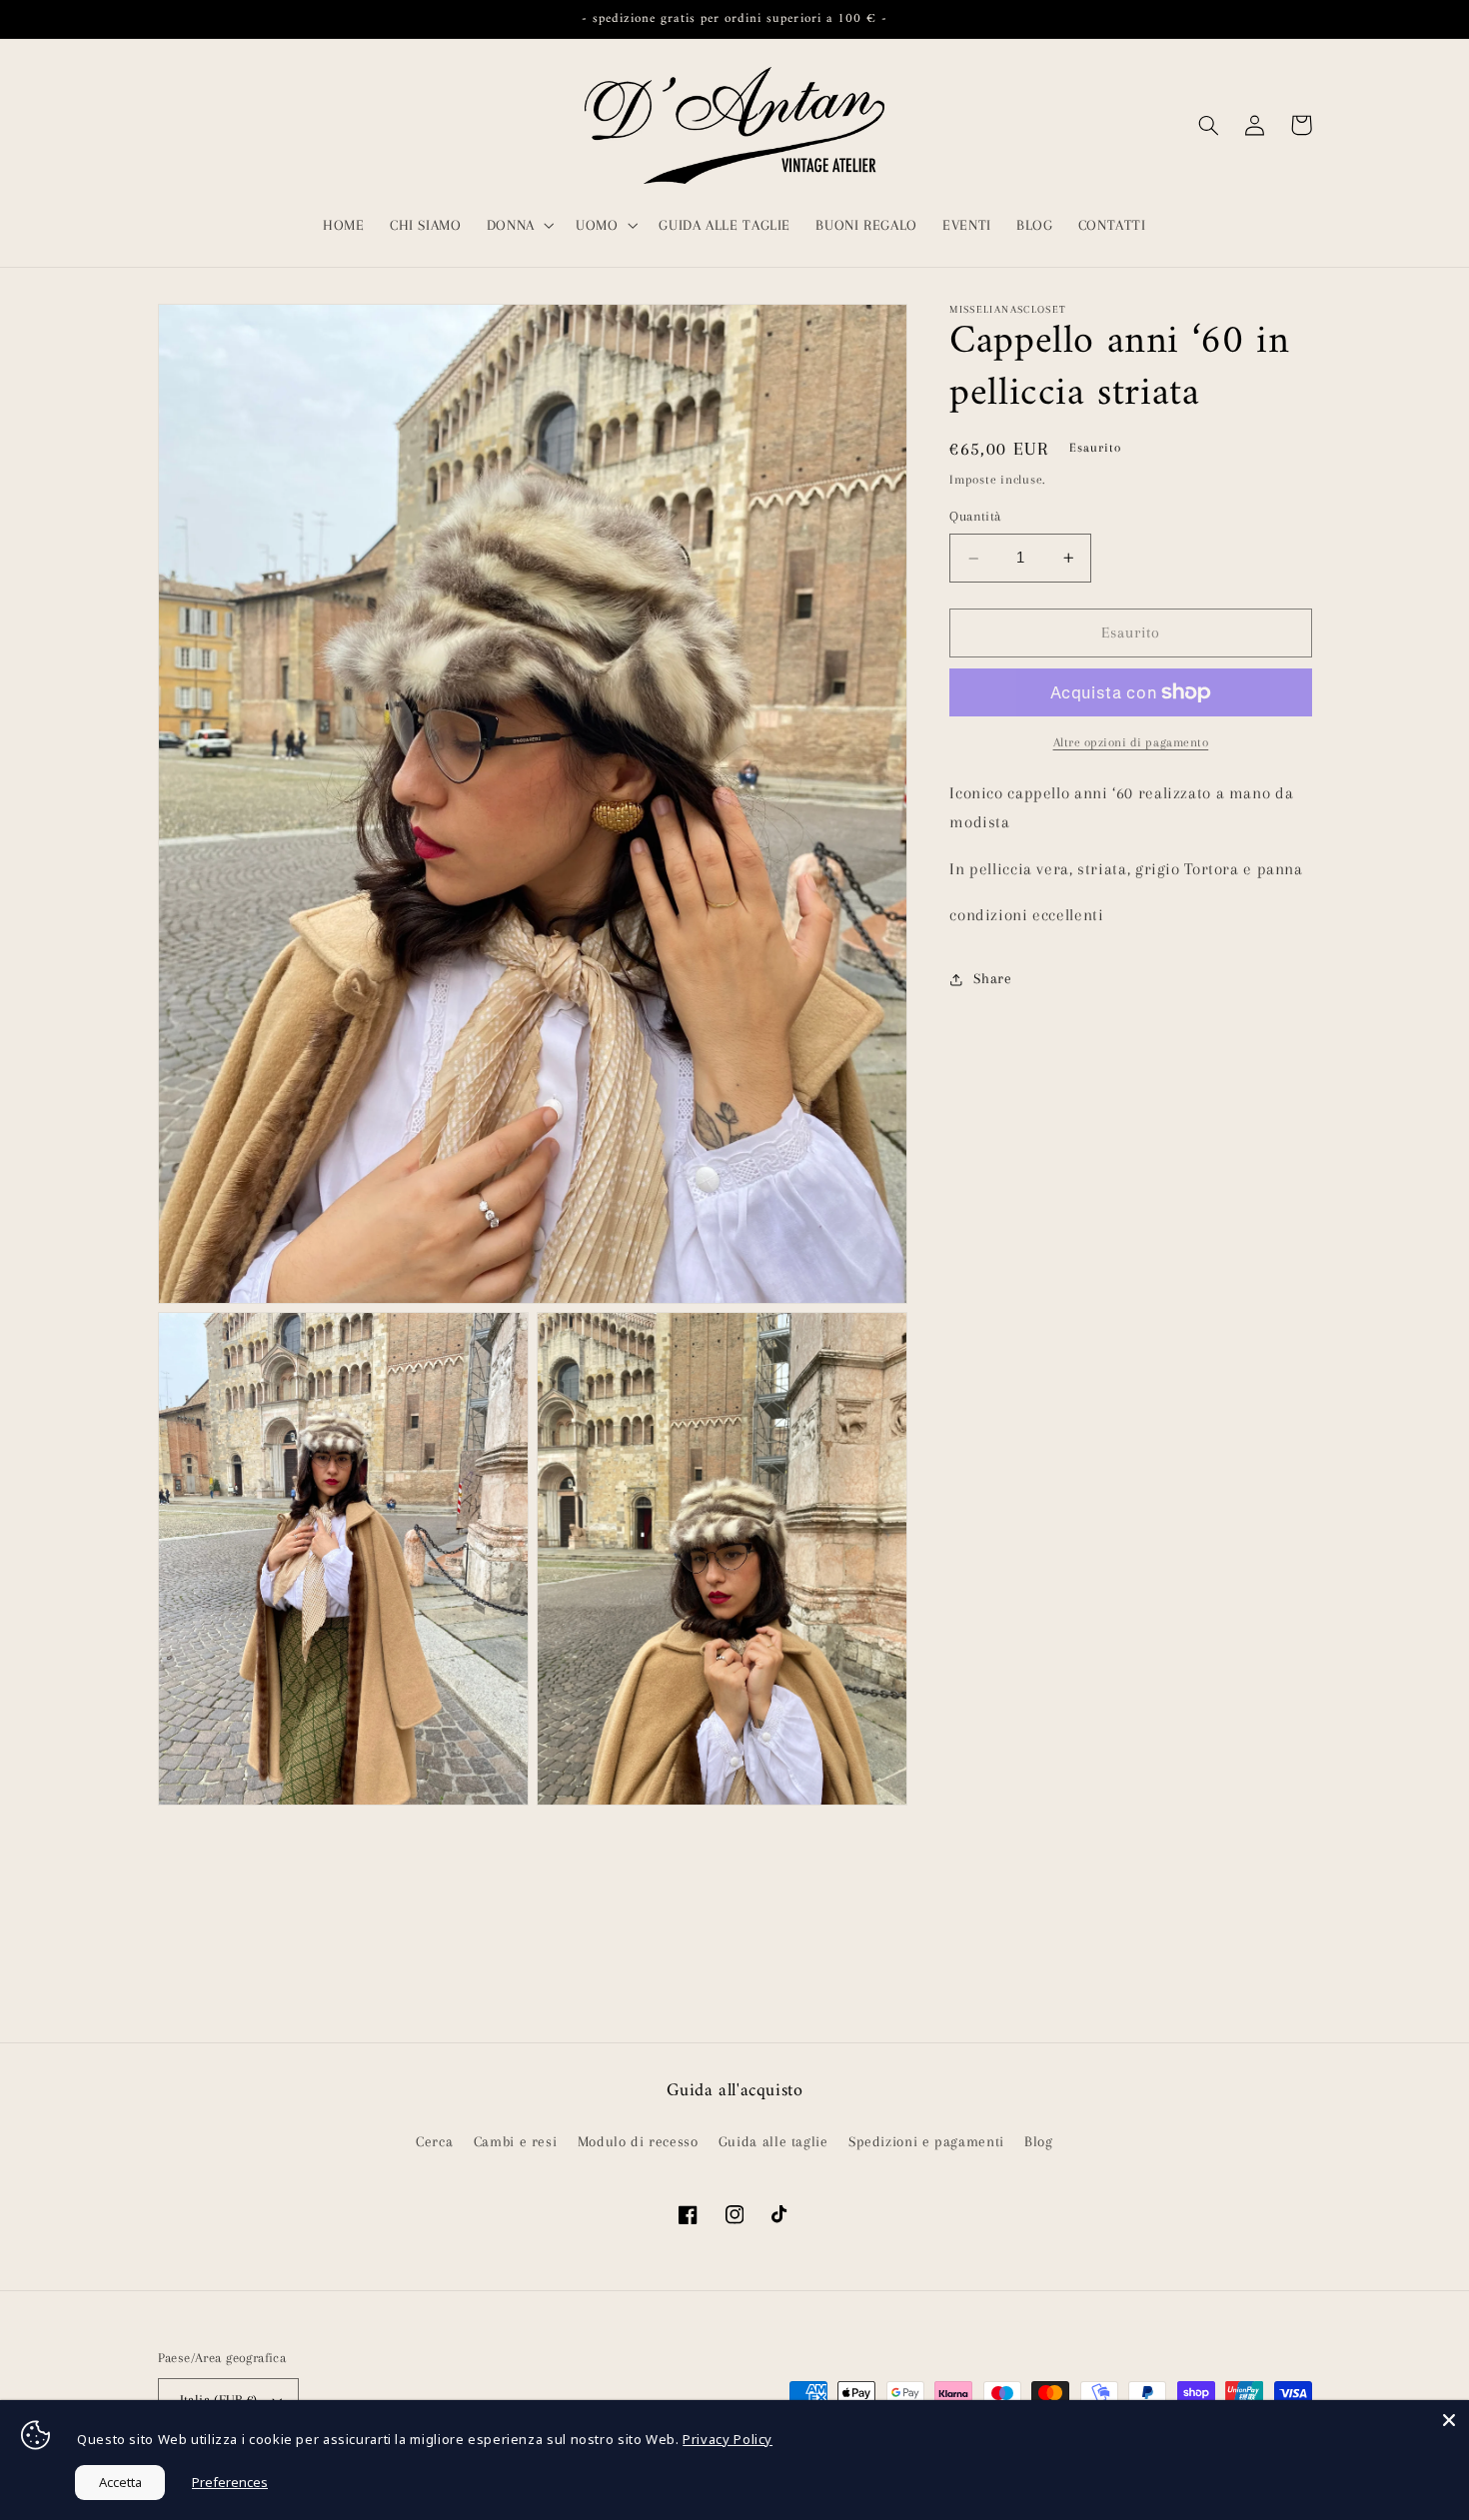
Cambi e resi (516, 2141)
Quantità (975, 517)
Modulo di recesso (638, 2141)
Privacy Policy (728, 2439)
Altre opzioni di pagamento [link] (1131, 742)
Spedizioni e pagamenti (926, 2141)
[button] (518, 225)
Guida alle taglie (773, 2141)
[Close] (1449, 2420)
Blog (1039, 2141)
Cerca (434, 2141)
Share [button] (992, 979)
